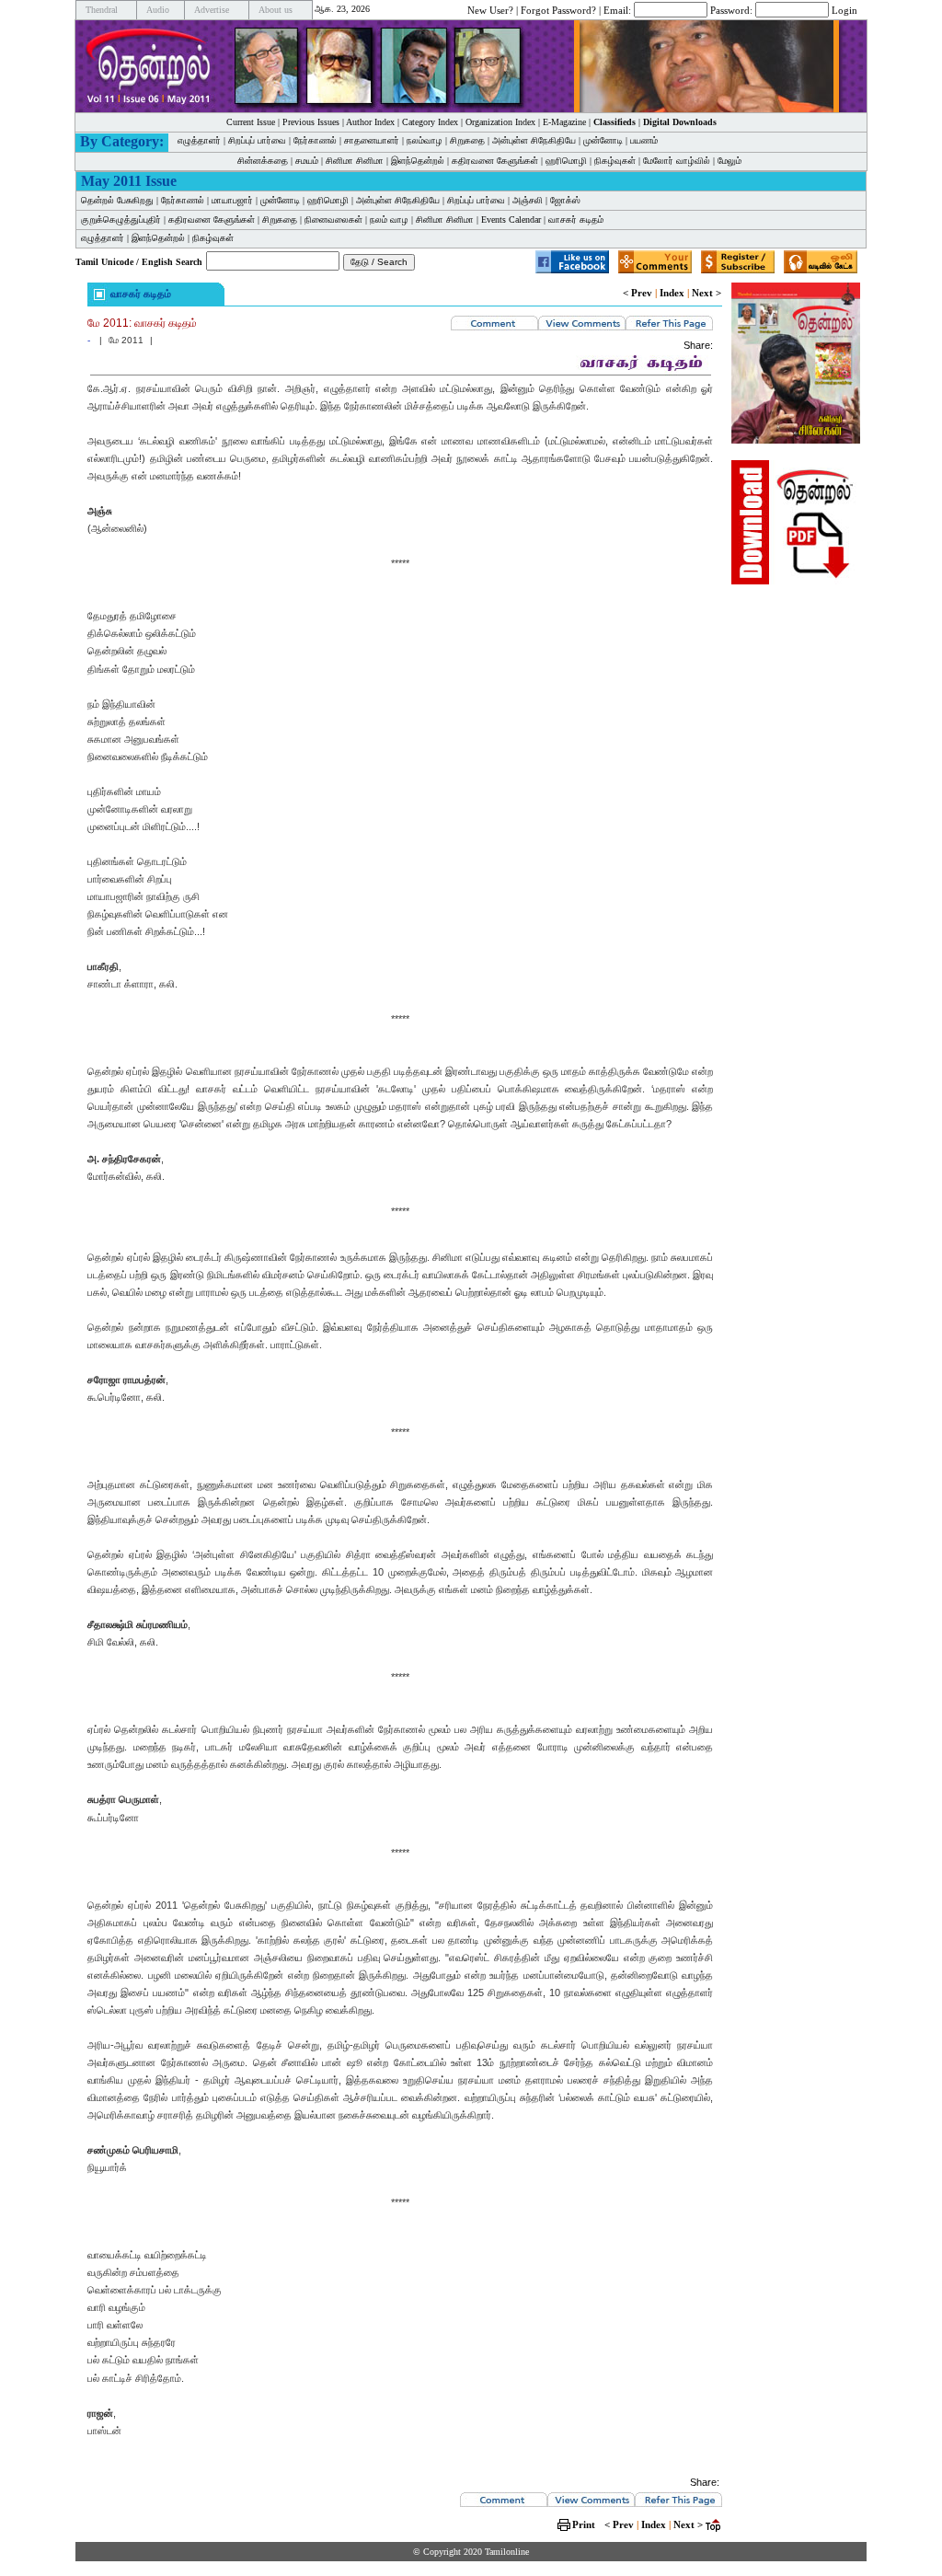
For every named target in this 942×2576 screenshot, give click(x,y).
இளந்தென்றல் (418, 161)
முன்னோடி (603, 140)
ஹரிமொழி (566, 161)
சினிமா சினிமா (355, 161)
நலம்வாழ (425, 140)
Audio (158, 10)
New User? (490, 9)
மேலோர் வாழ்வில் (677, 161)
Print (584, 2524)
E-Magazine (564, 122)
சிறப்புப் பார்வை (257, 140)
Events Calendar (511, 219)
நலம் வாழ (389, 219)
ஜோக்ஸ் (565, 200)
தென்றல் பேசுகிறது (117, 200)
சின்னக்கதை (263, 161)
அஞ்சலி (528, 200)
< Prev (638, 293)
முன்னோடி (280, 200)
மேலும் (729, 161)
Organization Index (500, 122)
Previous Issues (311, 122)
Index (672, 293)
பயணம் (644, 140)
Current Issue (251, 122)
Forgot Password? (558, 9)
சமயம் (307, 161)
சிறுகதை (467, 140)
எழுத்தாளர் (199, 140)
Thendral (102, 10)
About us (276, 10)
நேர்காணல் (315, 140)
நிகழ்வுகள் (615, 161)
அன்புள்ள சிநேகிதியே (534, 140)
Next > (706, 293)
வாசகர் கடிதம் (576, 219)
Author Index (370, 122)
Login (844, 9)
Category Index (430, 122)
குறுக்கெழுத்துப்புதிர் (121, 219)
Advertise (212, 10)
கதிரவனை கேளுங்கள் (495, 161)
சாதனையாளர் (372, 140)
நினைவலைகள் (333, 219)
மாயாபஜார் (232, 200)
